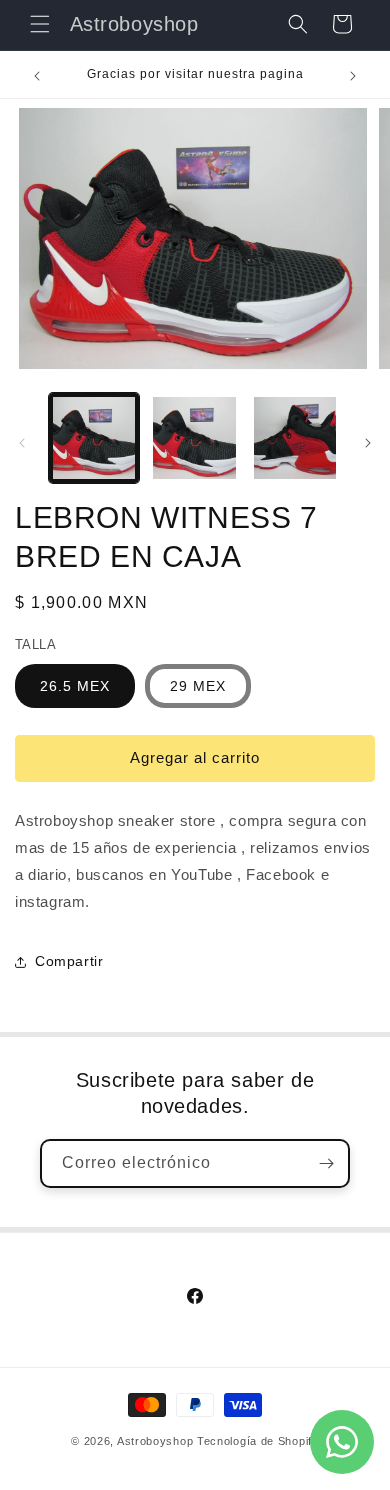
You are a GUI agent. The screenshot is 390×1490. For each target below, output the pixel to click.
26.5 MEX (75, 686)
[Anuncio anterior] (37, 76)
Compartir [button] (69, 961)
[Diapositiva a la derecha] (368, 443)
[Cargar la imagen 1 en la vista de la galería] (94, 438)
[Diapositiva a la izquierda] (22, 443)
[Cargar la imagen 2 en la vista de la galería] (194, 438)
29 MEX (198, 686)
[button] (40, 24)
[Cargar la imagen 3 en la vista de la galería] (295, 438)
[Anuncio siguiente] (353, 76)
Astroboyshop (155, 1441)
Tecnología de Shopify (258, 1441)
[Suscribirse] (326, 1163)
